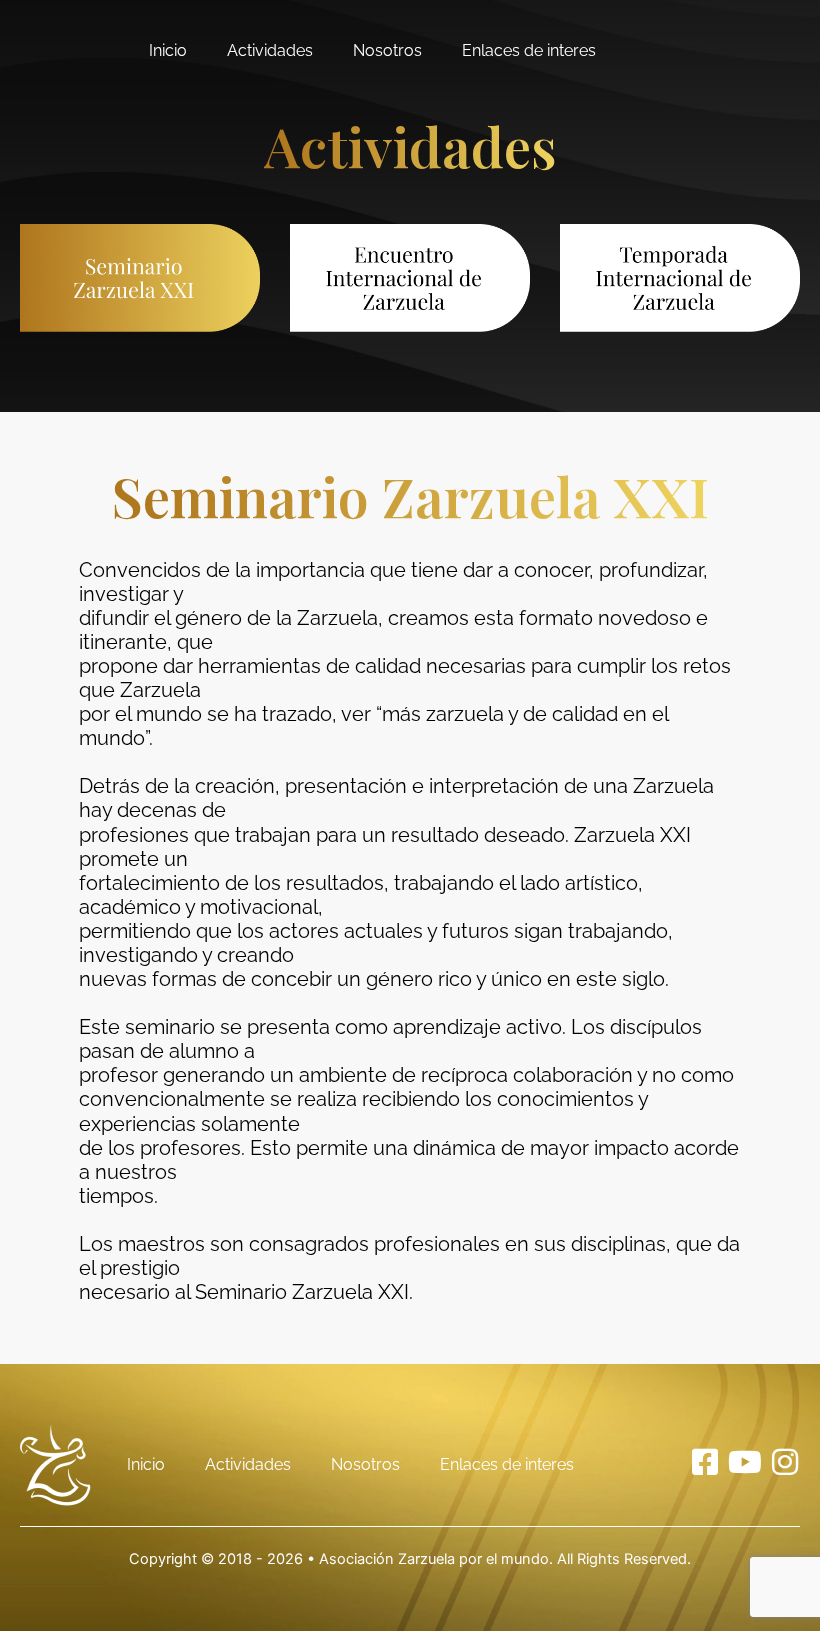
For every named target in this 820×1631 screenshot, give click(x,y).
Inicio (168, 50)
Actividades (270, 50)
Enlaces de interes (529, 50)
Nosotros (387, 50)
